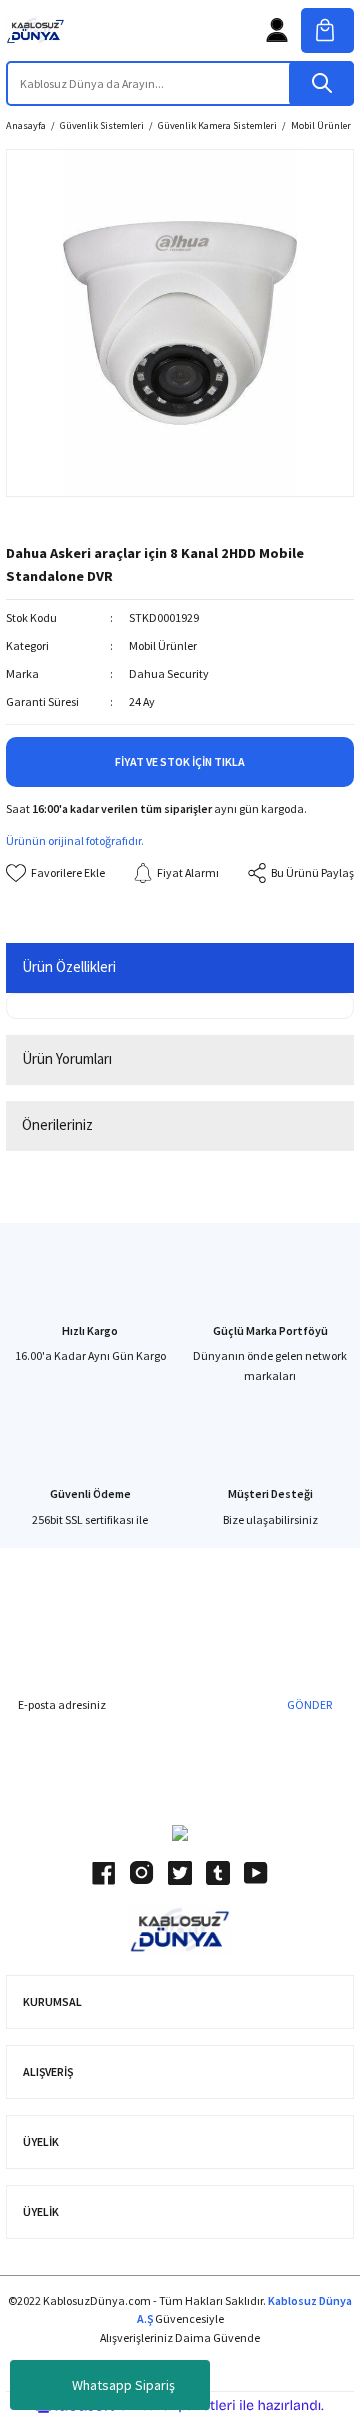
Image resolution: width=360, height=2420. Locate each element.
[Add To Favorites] (55, 873)
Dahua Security (169, 673)
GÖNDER (309, 1704)
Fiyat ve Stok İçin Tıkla (180, 761)
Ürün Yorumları (67, 1058)
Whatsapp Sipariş (123, 2385)
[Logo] (35, 30)
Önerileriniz (57, 1124)
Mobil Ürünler (163, 645)
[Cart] (327, 30)
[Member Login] (277, 30)
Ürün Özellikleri (69, 966)
